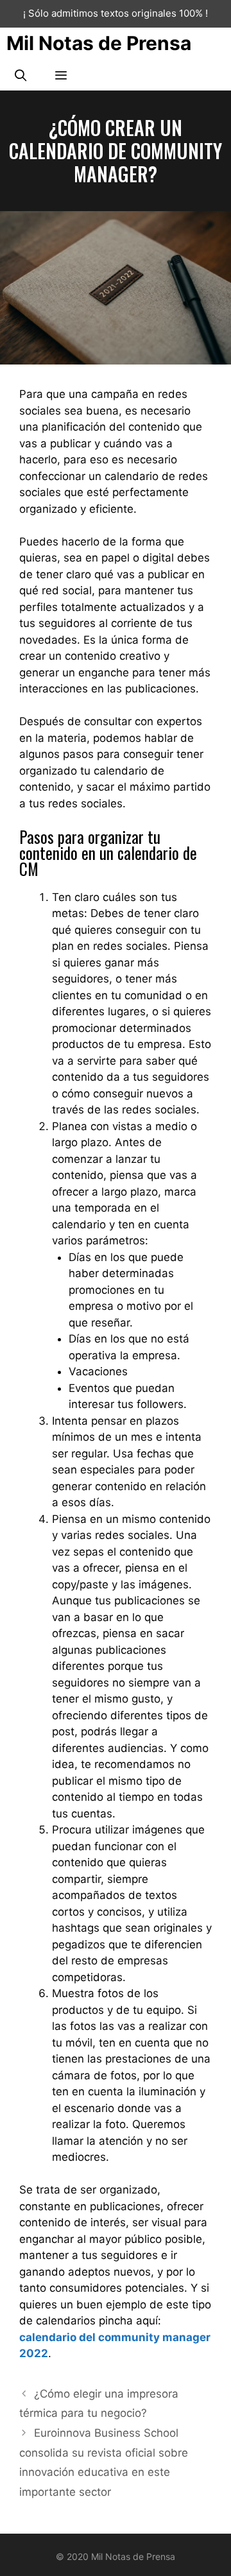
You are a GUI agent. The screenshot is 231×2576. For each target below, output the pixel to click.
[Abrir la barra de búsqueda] (20, 75)
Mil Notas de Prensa (99, 43)
